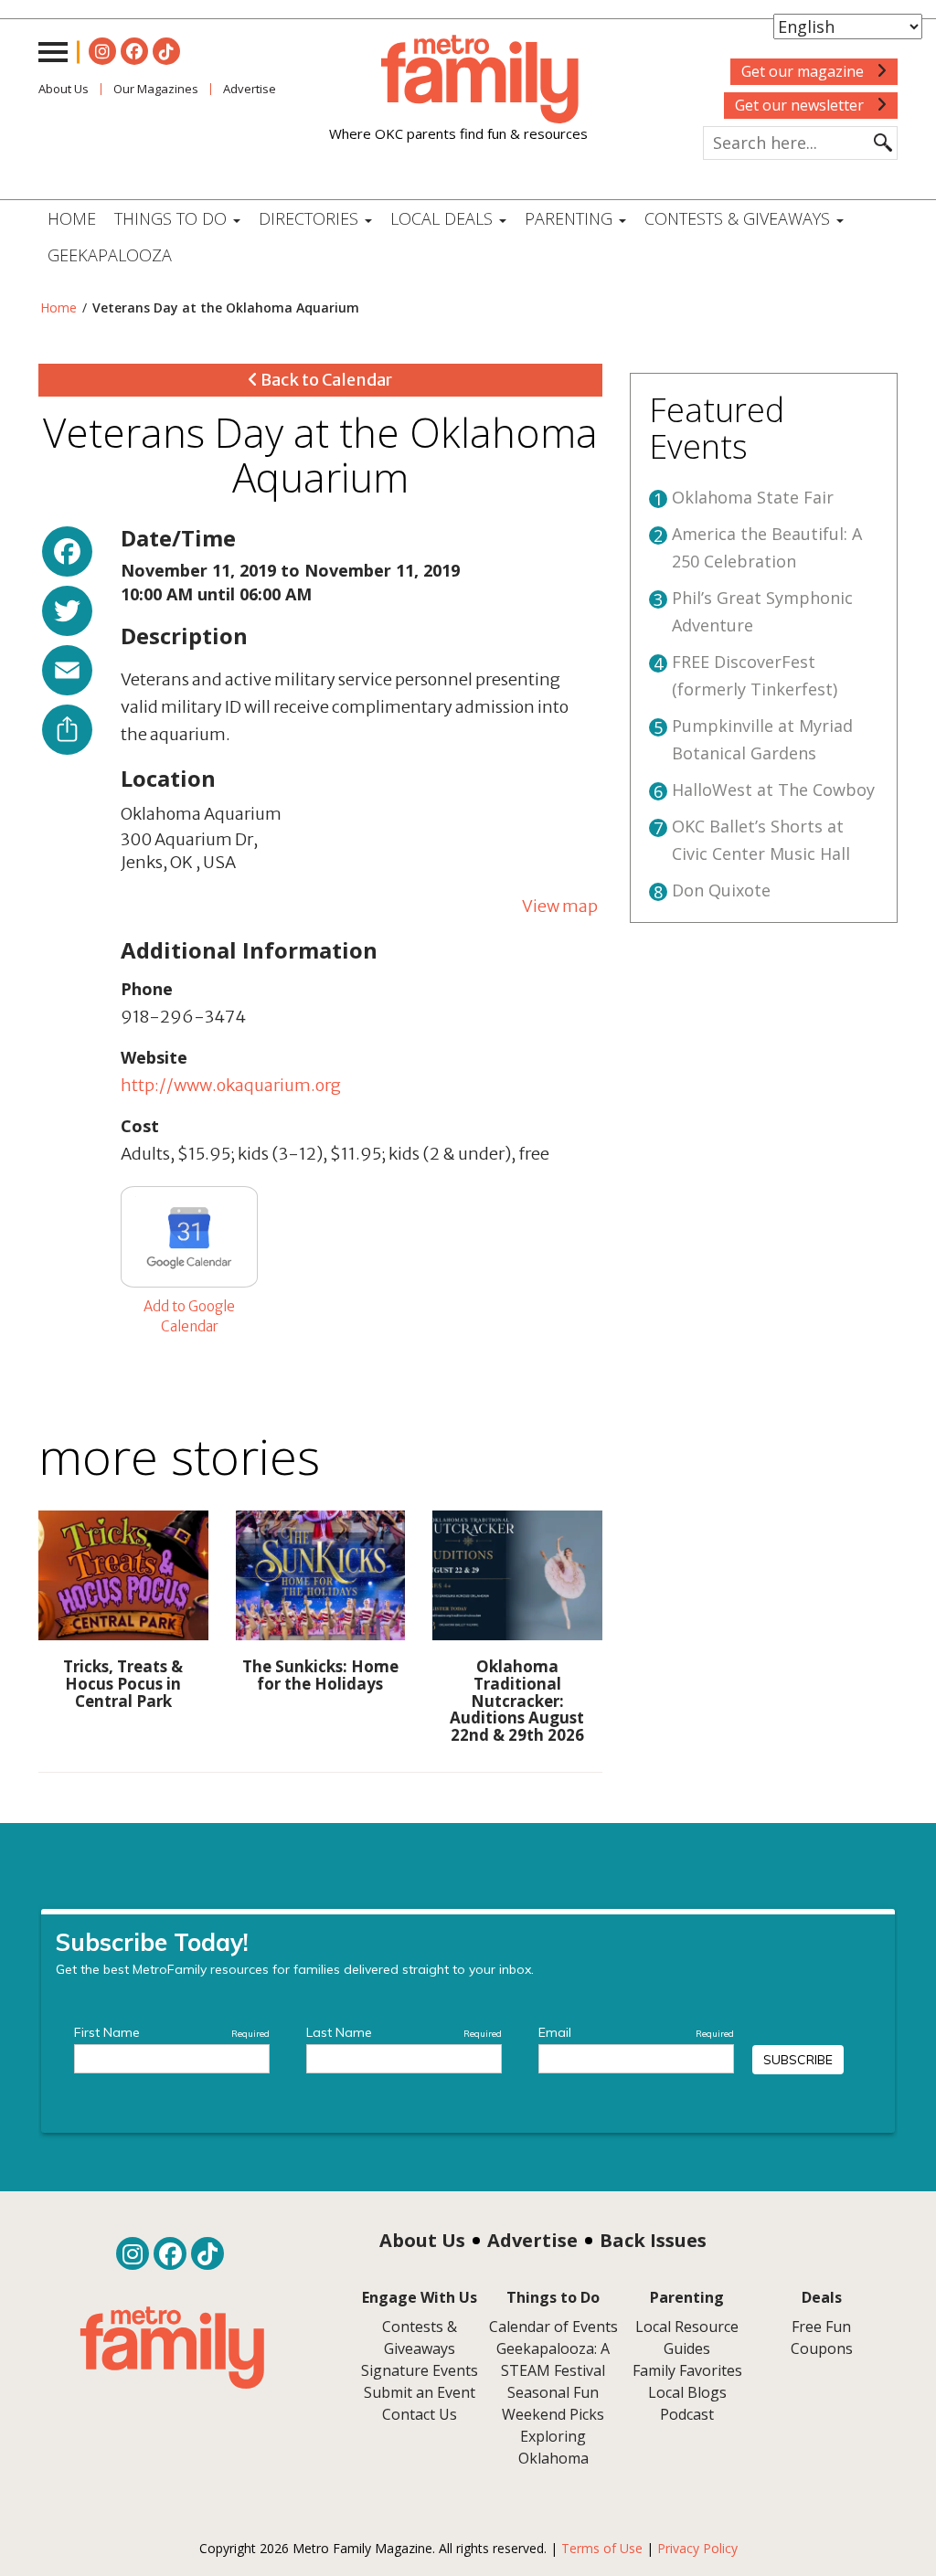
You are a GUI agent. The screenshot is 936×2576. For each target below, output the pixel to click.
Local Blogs (687, 2392)
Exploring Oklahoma (553, 2447)
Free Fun (821, 2327)
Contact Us (420, 2414)
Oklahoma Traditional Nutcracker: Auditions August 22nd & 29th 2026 (517, 1701)
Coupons (822, 2348)
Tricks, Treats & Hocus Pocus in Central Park (123, 1683)
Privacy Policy (697, 2548)
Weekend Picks (553, 2414)
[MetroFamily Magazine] (458, 80)
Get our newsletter (801, 105)
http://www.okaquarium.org (231, 1085)
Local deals (444, 218)
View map (560, 906)
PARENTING (571, 218)
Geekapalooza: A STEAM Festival (553, 2359)
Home (72, 218)
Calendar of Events (553, 2327)
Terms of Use (602, 2548)
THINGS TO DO (173, 218)
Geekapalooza (110, 255)
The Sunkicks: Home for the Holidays (320, 1675)
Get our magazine (804, 71)
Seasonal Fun (553, 2392)
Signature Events (420, 2370)
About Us (64, 89)
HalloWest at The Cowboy (773, 790)
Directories (311, 218)
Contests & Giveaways (739, 218)
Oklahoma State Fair (753, 497)
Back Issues (653, 2240)
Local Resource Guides (687, 2337)
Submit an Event (420, 2392)
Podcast (687, 2414)
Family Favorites (687, 2370)
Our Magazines (156, 89)
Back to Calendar (325, 380)
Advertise (532, 2240)
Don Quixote (721, 890)
